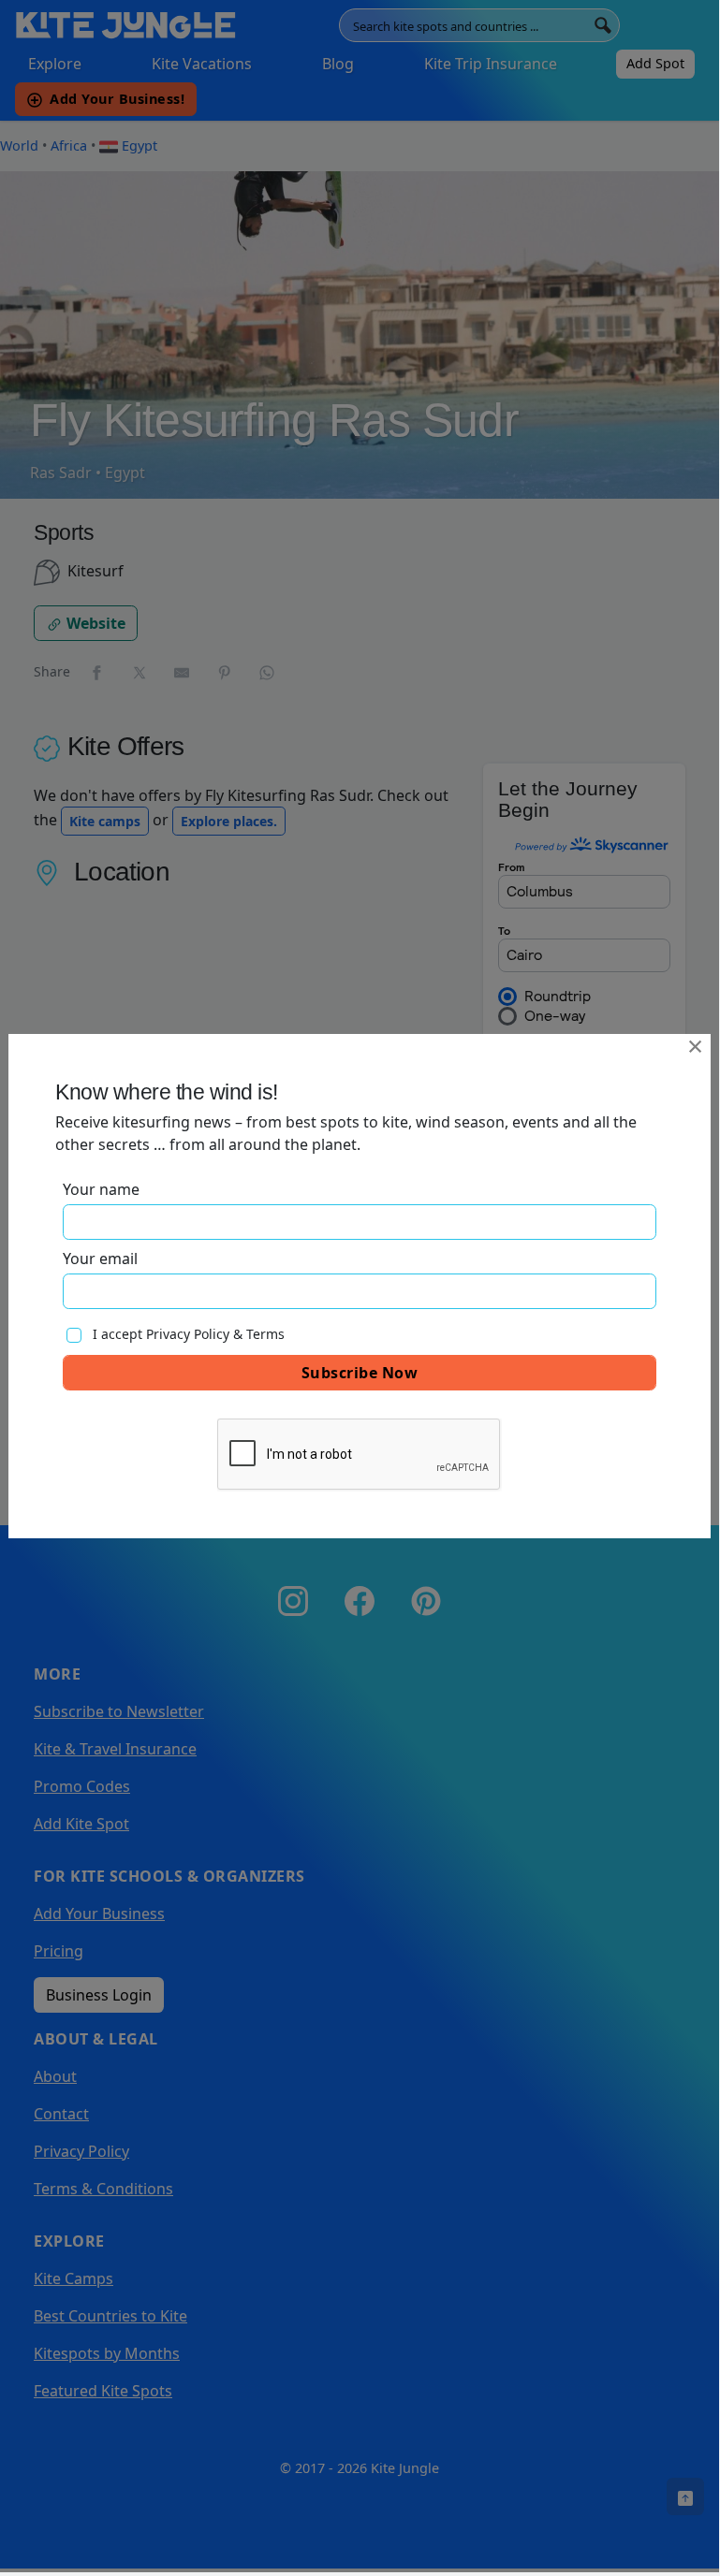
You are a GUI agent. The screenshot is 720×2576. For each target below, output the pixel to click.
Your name (101, 1189)
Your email (100, 1259)
